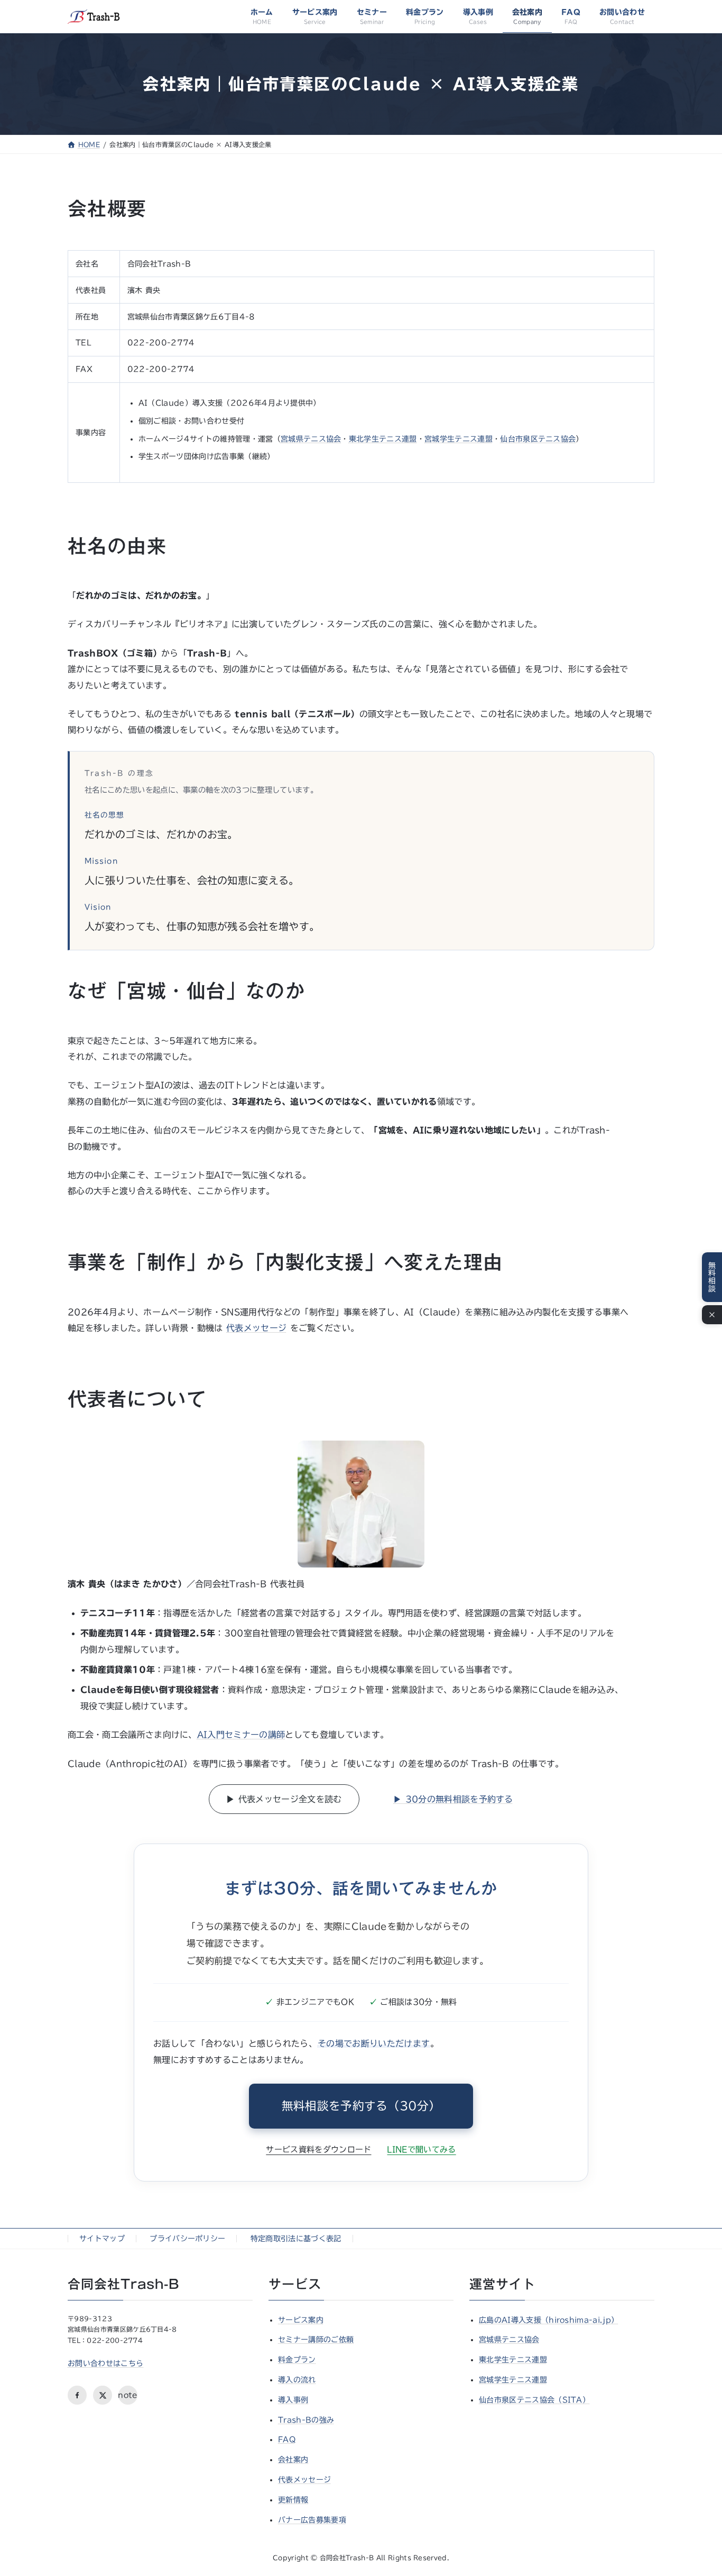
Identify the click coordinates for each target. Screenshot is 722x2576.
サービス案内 (301, 2320)
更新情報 (293, 2500)
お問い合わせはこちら (105, 2363)
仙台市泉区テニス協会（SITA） (534, 2400)
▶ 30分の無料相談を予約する (453, 1799)
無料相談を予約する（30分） (361, 2106)
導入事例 (293, 2400)
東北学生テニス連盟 (383, 439)
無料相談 (712, 1277)
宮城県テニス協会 (311, 439)
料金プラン (297, 2360)
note (128, 2395)
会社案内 (293, 2460)
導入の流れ (297, 2380)
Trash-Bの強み (306, 2420)
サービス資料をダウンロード (318, 2149)
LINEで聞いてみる (421, 2149)
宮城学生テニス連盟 (459, 439)
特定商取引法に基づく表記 (296, 2239)
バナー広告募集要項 (312, 2520)
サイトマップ (102, 2239)
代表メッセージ (256, 1328)
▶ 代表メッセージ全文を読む (284, 1799)
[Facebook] (77, 2395)
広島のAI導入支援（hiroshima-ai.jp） (549, 2320)
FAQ (287, 2440)
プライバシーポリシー (187, 2239)
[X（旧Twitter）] (103, 2395)
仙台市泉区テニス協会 (538, 439)
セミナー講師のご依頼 (316, 2340)
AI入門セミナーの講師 (241, 1735)
